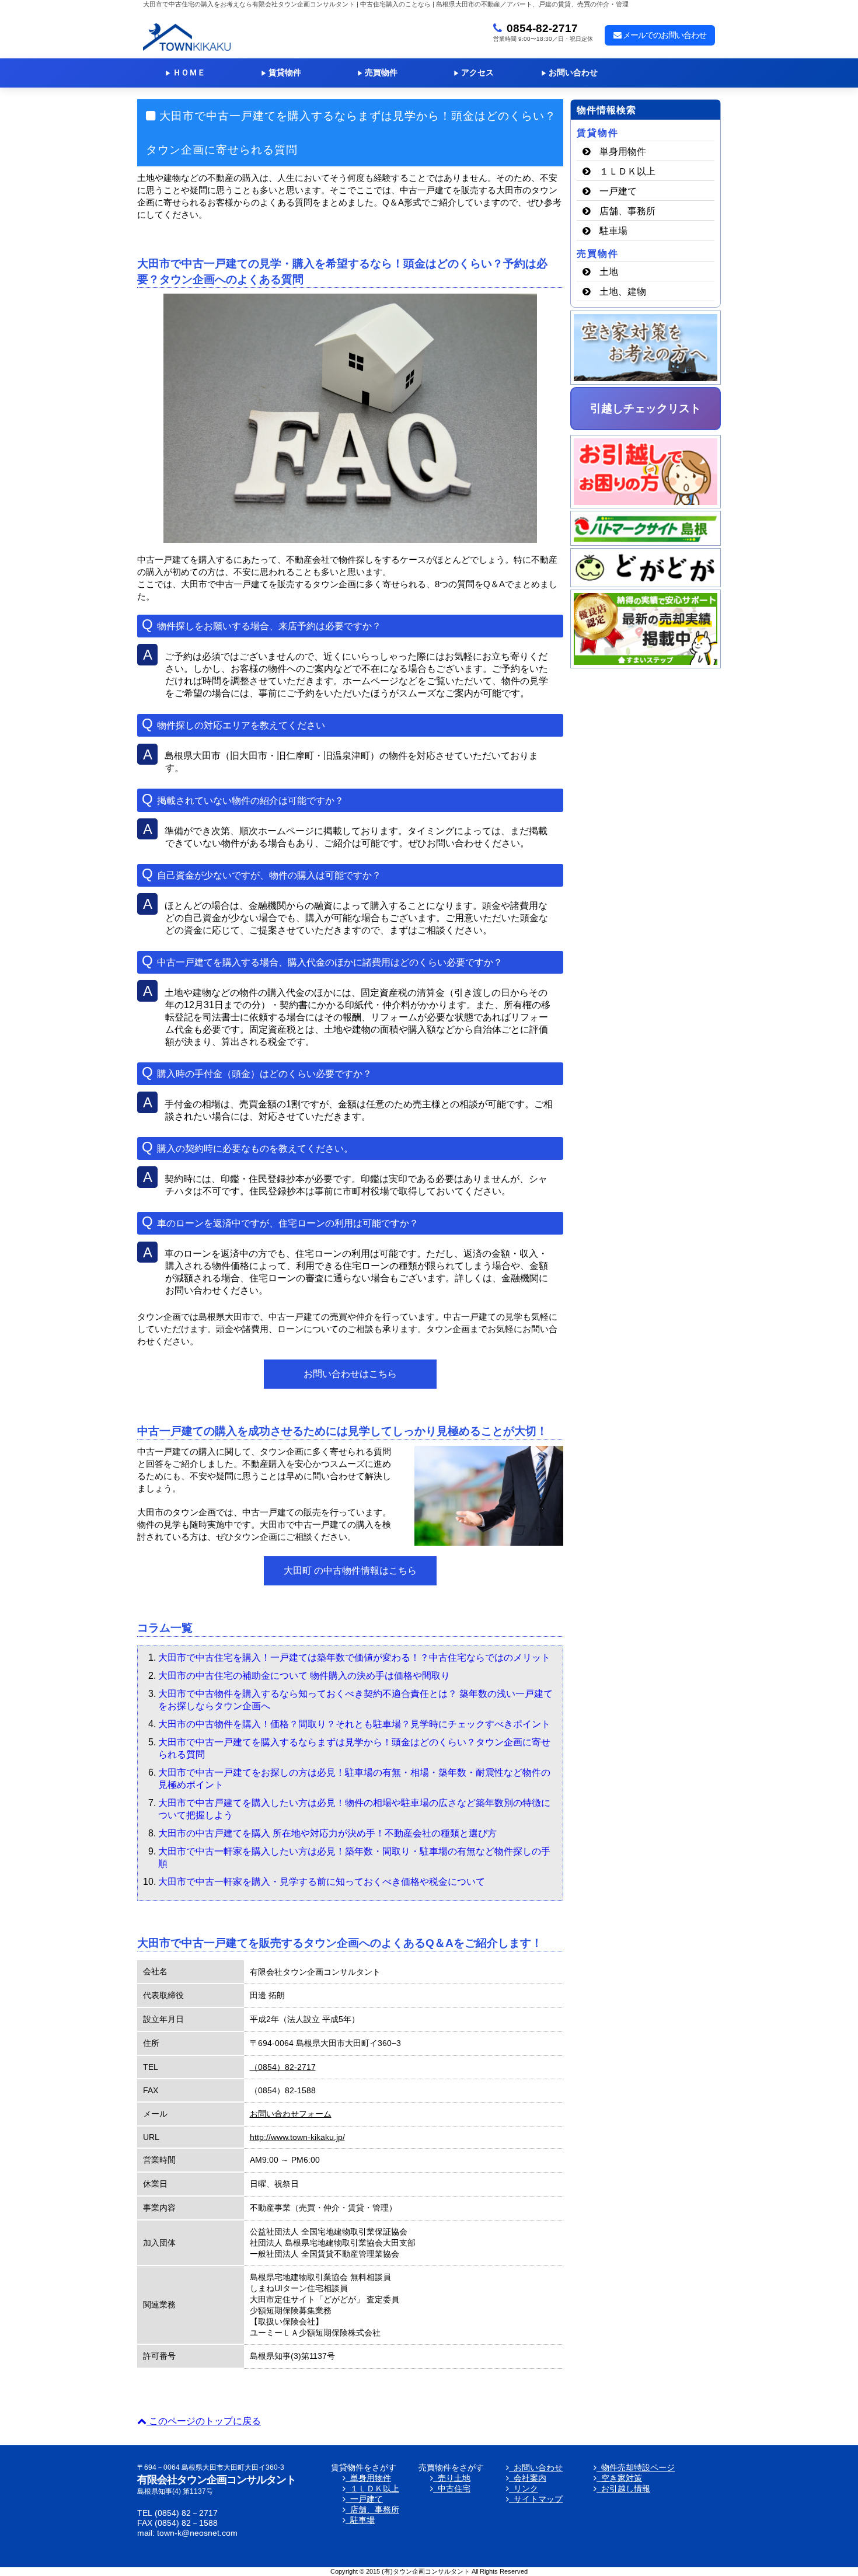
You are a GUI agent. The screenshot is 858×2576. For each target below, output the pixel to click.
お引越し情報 (623, 2489)
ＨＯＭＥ (185, 73)
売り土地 (452, 2478)
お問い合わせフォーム (291, 2114)
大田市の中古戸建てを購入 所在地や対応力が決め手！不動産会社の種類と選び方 (327, 1833)
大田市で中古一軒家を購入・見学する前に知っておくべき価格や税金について (322, 1882)
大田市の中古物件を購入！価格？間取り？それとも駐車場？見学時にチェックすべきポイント (354, 1724)
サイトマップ (536, 2499)
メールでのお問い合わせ (664, 35)
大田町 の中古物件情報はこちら (350, 1571)
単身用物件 (623, 151)
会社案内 (528, 2478)
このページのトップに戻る (204, 2421)
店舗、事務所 (627, 211)
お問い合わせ (569, 73)
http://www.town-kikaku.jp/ (297, 2137)
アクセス (474, 73)
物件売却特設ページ (636, 2468)
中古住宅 (452, 2489)
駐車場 (613, 231)
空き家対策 (619, 2478)
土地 (609, 272)
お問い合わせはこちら (350, 1374)
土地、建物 (623, 292)
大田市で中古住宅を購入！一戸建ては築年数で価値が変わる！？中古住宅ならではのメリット (354, 1658)
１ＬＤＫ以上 (627, 171)
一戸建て (618, 191)
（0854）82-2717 (283, 2067)
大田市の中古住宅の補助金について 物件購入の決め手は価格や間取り (304, 1676)
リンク (524, 2489)
